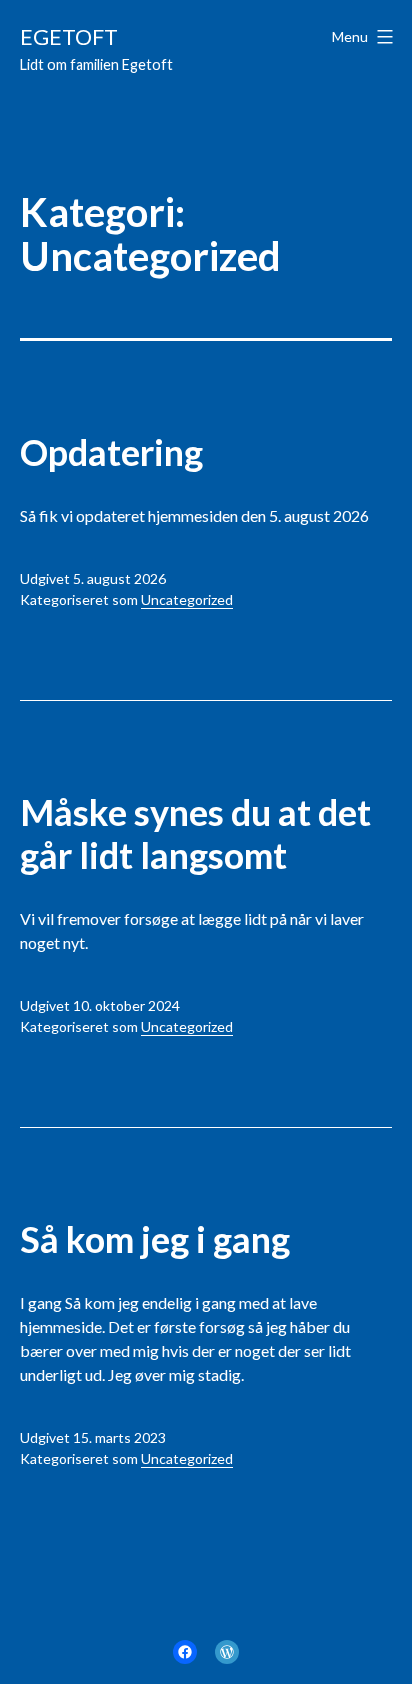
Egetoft (69, 36)
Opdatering (111, 452)
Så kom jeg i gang (155, 1239)
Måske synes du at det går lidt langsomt (195, 833)
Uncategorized (187, 599)
